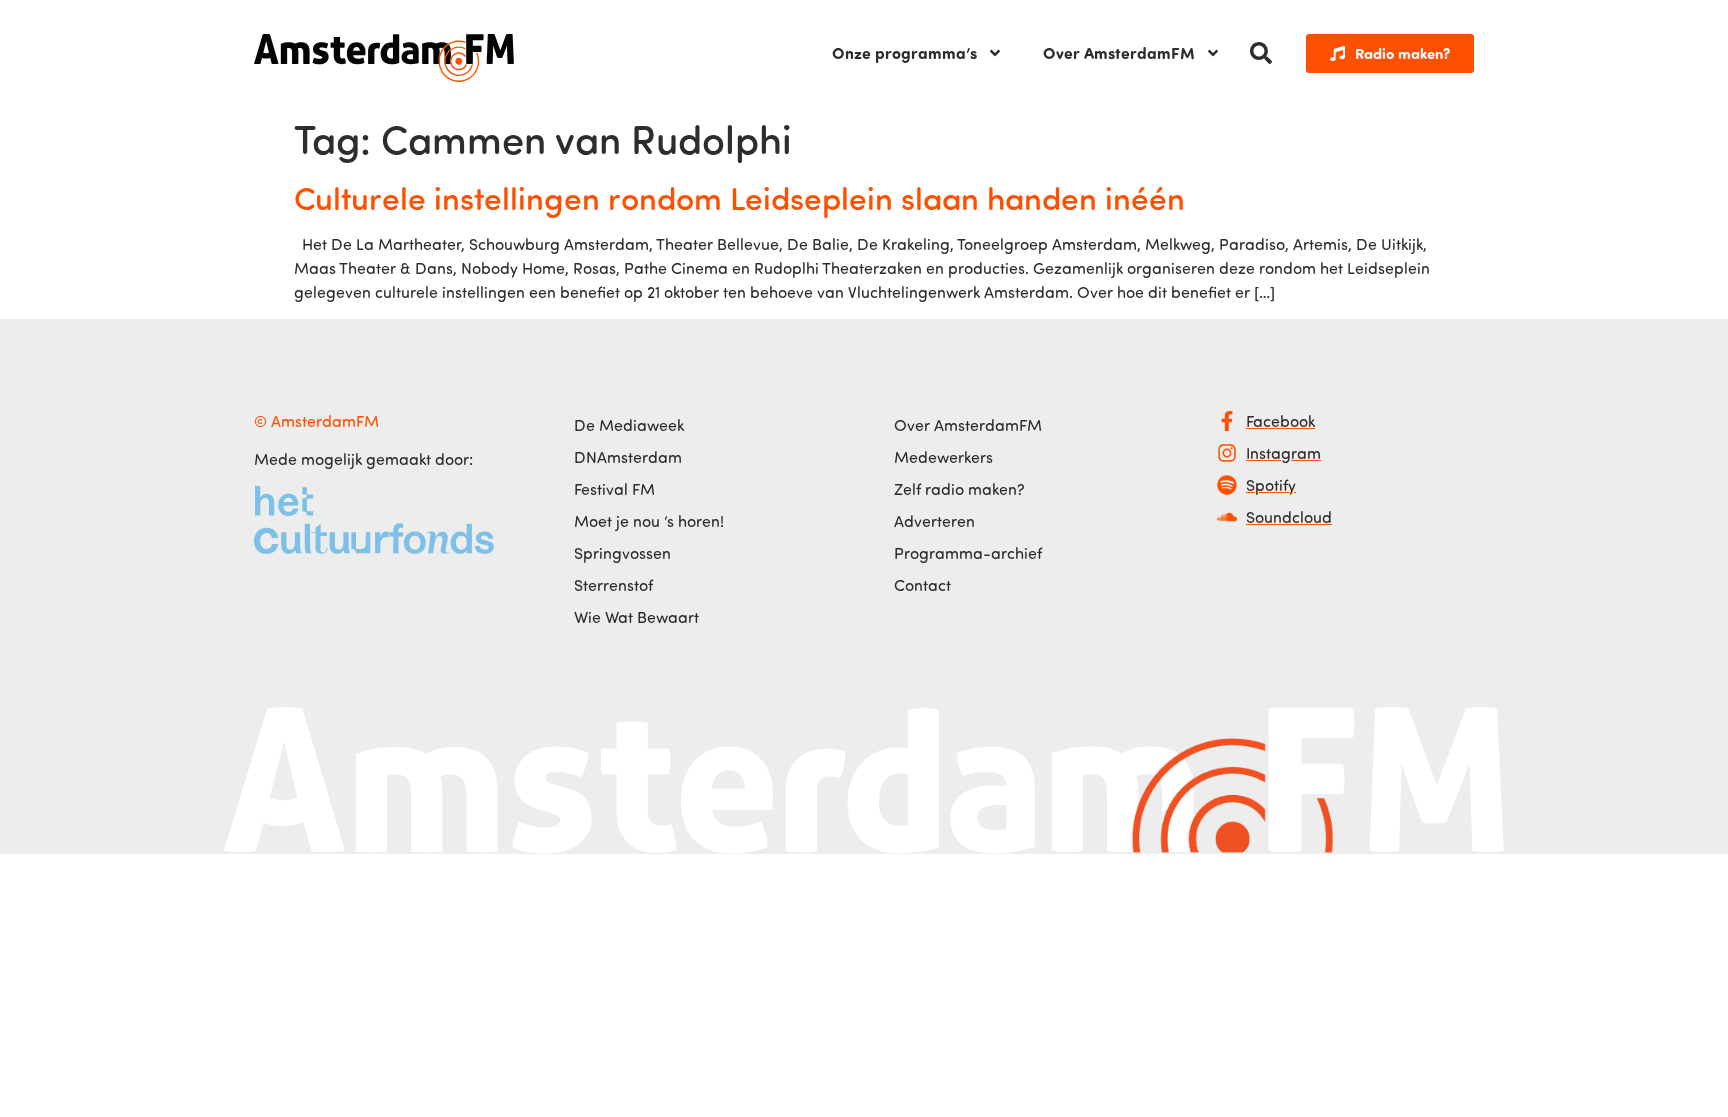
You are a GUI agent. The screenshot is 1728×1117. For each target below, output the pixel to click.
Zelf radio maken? (959, 489)
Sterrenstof (613, 585)
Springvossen (622, 553)
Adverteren (934, 521)
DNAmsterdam (628, 457)
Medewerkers (943, 457)
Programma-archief (968, 553)
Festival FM (614, 489)
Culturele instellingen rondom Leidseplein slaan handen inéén (739, 197)
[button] (1261, 53)
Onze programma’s (904, 52)
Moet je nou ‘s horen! (649, 521)
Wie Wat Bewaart (636, 617)
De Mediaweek (629, 425)
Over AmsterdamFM (1119, 52)
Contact (922, 585)
